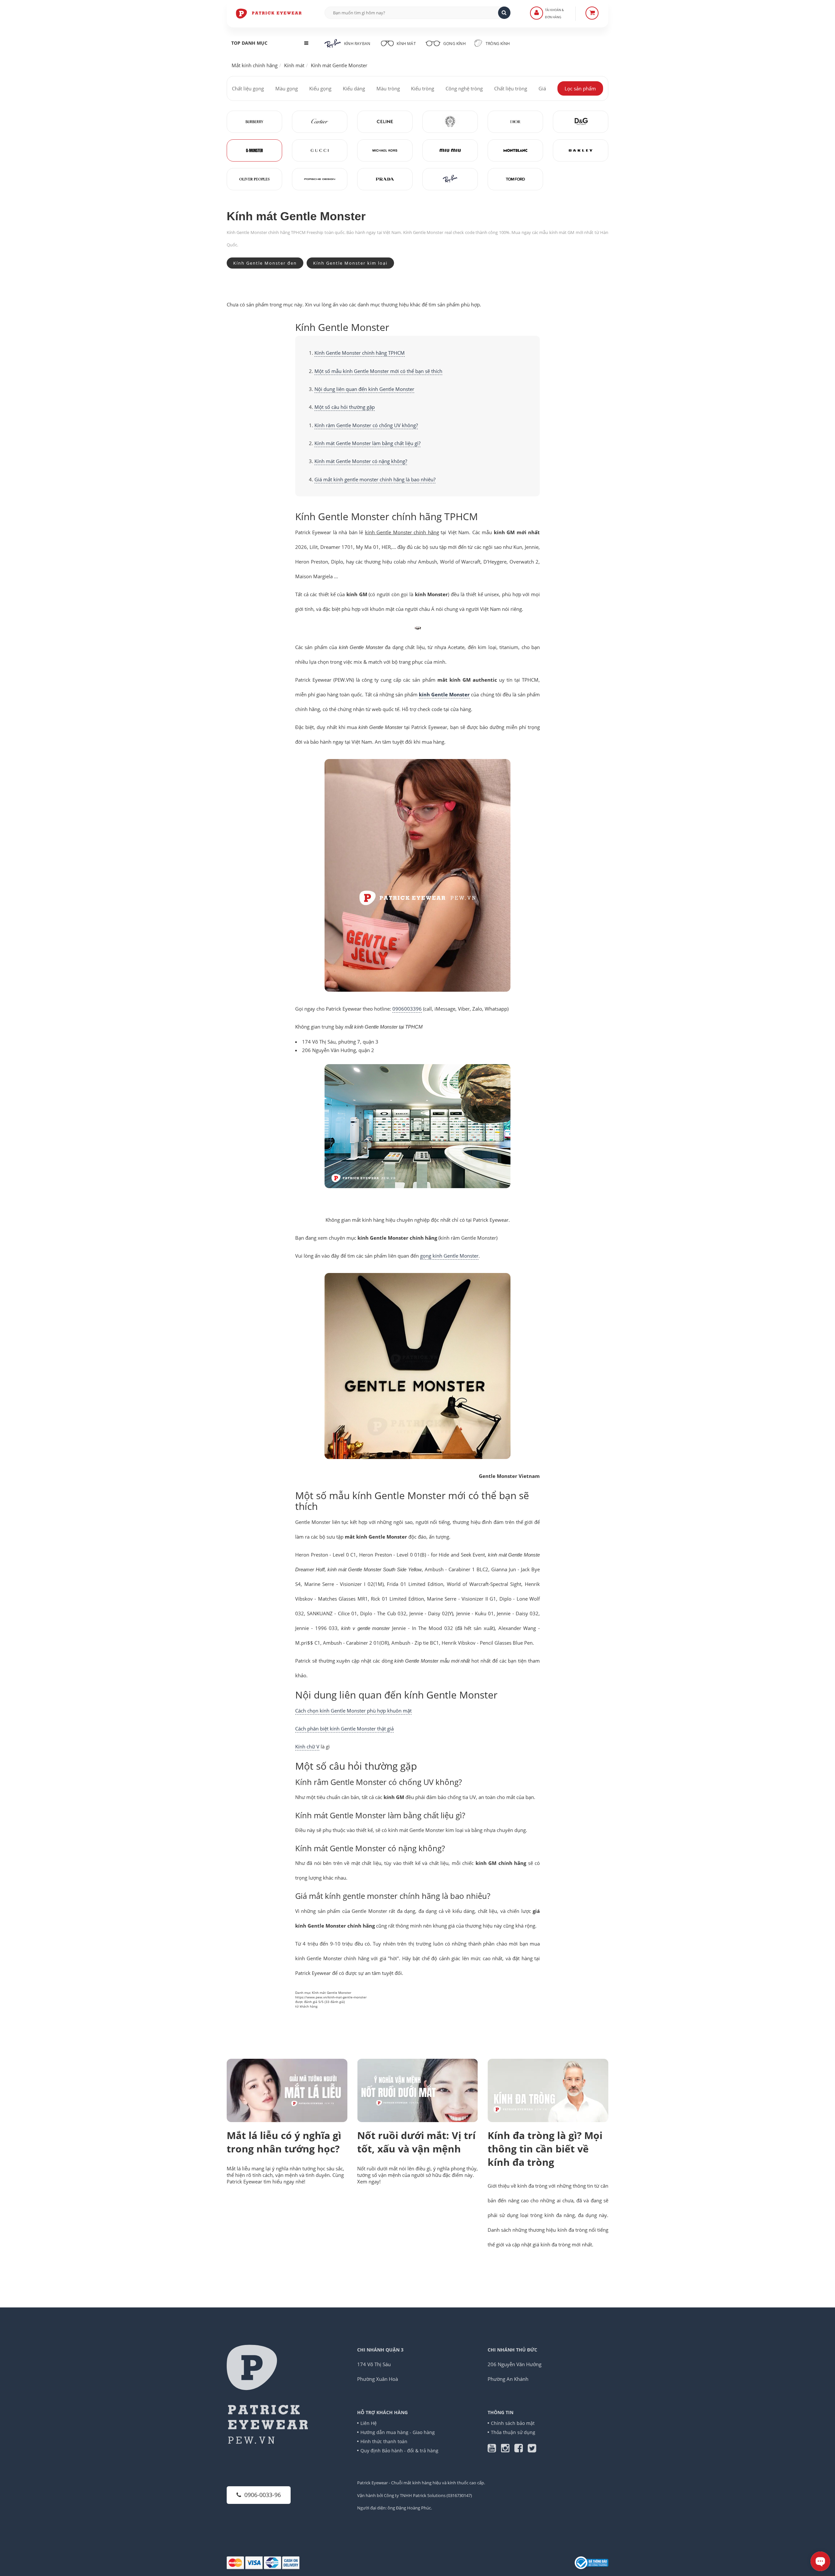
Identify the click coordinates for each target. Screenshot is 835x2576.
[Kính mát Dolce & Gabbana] (581, 122)
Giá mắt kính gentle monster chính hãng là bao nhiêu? (375, 479)
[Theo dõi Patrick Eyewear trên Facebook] (521, 2450)
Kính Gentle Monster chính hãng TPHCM (360, 353)
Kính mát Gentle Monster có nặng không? (361, 461)
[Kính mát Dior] (515, 122)
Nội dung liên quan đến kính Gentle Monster (364, 389)
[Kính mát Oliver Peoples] (254, 179)
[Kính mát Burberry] (254, 122)
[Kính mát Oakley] (581, 150)
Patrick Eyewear (372, 2483)
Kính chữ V (307, 1746)
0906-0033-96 (263, 2495)
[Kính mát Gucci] (320, 150)
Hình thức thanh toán (384, 2441)
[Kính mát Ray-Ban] (450, 179)
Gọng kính (454, 44)
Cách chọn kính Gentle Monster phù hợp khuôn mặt (353, 1711)
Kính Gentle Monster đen (265, 263)
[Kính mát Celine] (385, 122)
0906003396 (407, 1009)
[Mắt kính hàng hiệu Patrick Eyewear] (269, 13)
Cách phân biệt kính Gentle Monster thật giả (344, 1729)
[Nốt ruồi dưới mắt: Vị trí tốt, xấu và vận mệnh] (417, 2090)
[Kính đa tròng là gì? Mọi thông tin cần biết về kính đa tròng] (548, 2091)
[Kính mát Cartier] (320, 122)
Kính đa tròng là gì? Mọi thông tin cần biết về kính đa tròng (545, 2149)
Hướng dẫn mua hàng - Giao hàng (398, 2432)
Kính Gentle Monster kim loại (350, 263)
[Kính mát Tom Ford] (515, 179)
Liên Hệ (369, 2423)
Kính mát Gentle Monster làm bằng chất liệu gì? (367, 443)
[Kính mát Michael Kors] (385, 150)
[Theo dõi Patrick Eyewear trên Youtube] (494, 2450)
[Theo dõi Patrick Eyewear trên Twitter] (532, 2450)
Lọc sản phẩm (580, 88)
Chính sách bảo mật (513, 2423)
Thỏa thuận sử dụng (513, 2432)
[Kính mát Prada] (385, 179)
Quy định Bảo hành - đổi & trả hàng (399, 2451)
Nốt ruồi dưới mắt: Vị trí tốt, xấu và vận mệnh (416, 2142)
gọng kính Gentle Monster (449, 1256)
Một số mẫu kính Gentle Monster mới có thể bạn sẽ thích (378, 371)
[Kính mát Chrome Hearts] (450, 122)
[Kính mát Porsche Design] (320, 179)
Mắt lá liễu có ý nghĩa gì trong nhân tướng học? (284, 2142)
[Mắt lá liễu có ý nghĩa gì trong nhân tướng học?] (287, 2090)
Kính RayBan (357, 44)
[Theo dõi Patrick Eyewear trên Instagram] (508, 2450)
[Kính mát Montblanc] (515, 150)
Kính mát (406, 44)
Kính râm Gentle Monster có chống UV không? (366, 425)
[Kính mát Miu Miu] (450, 150)
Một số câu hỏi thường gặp (345, 407)
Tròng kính (497, 44)
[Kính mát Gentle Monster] (254, 150)
